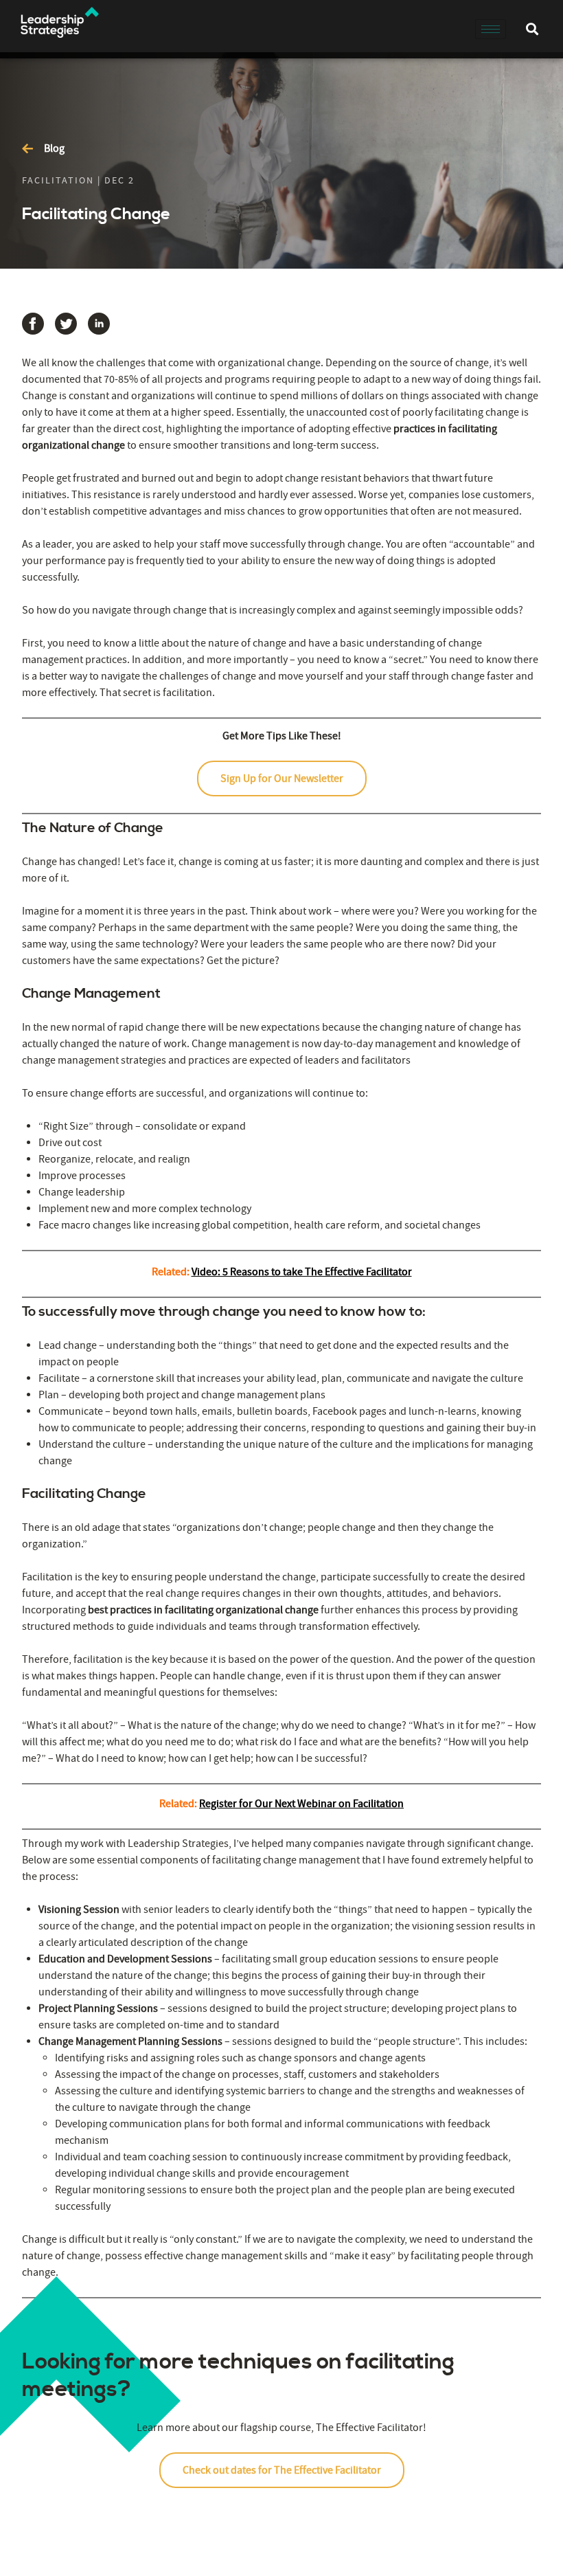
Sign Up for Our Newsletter (282, 779)
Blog (54, 148)
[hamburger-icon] (491, 29)
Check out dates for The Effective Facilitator (282, 2470)
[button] (532, 29)
